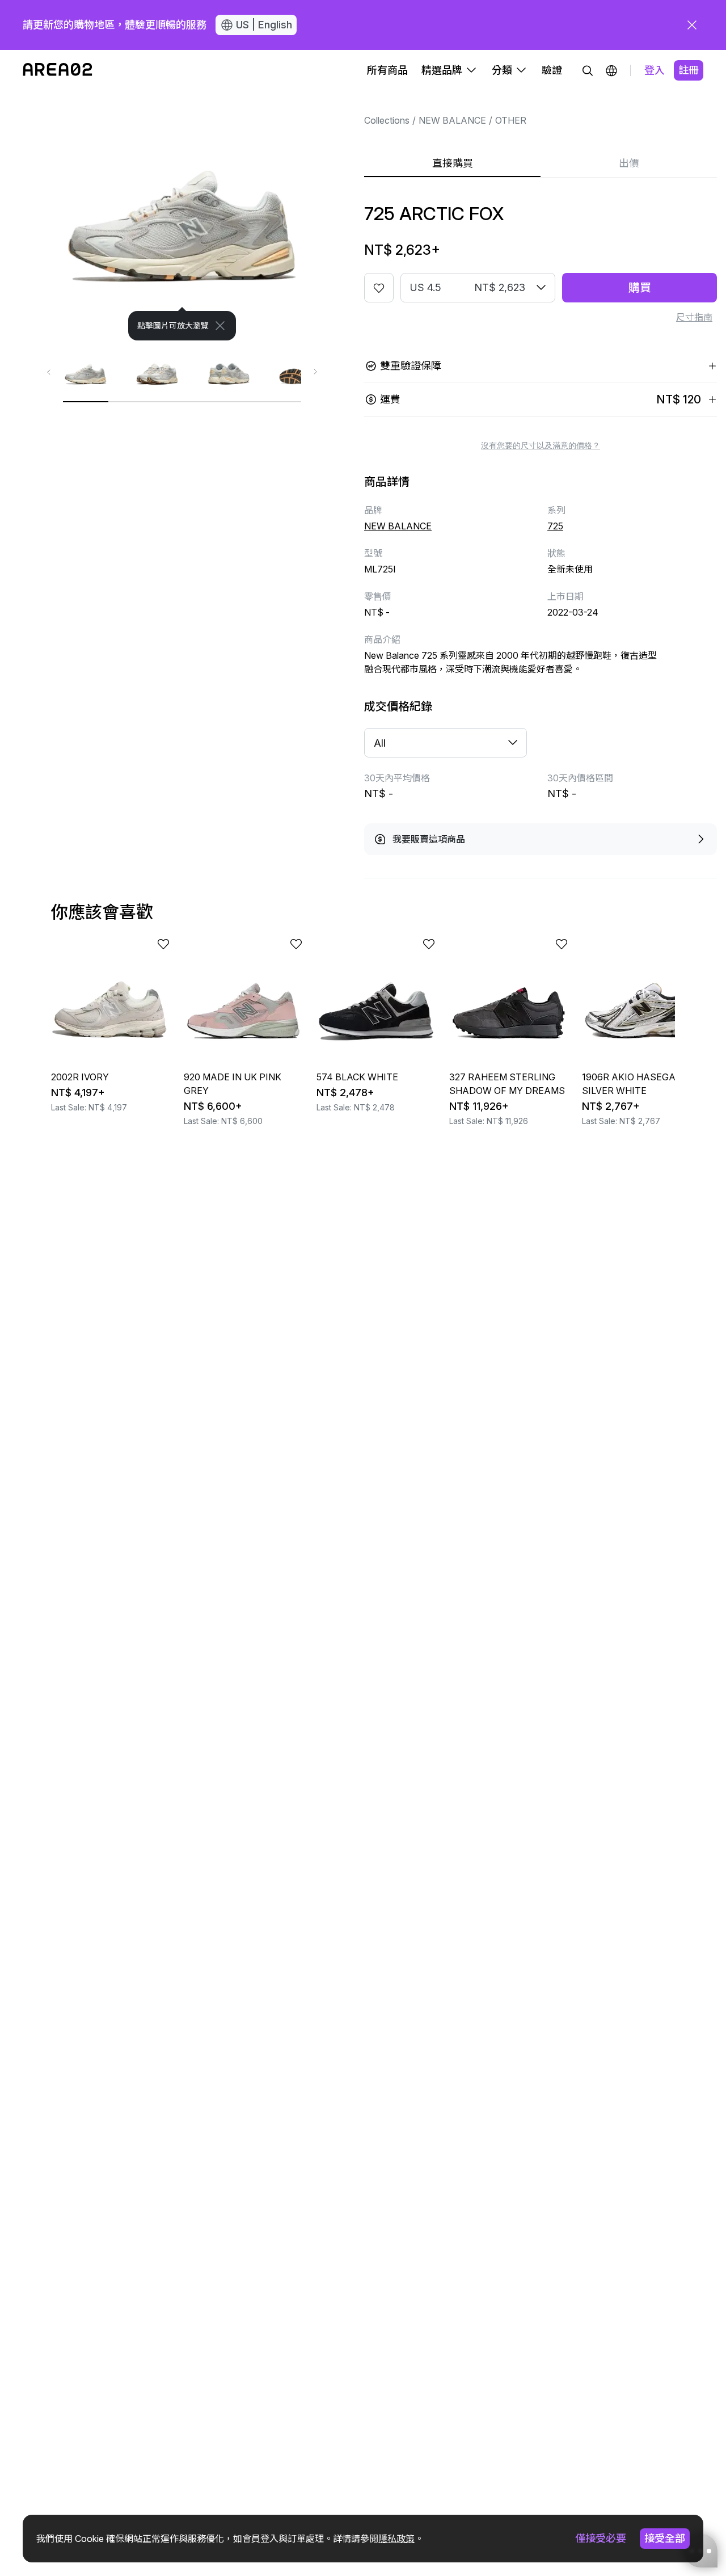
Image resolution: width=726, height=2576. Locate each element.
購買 (640, 288)
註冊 (689, 70)
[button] (611, 70)
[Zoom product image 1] (182, 216)
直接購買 (453, 163)
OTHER (511, 120)
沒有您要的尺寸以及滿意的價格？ (541, 445)
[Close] (220, 326)
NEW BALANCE (452, 120)
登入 (655, 70)
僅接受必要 (601, 2538)
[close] (692, 25)
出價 (629, 163)
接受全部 (665, 2538)
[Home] (58, 70)
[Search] (588, 70)
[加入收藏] (379, 288)
